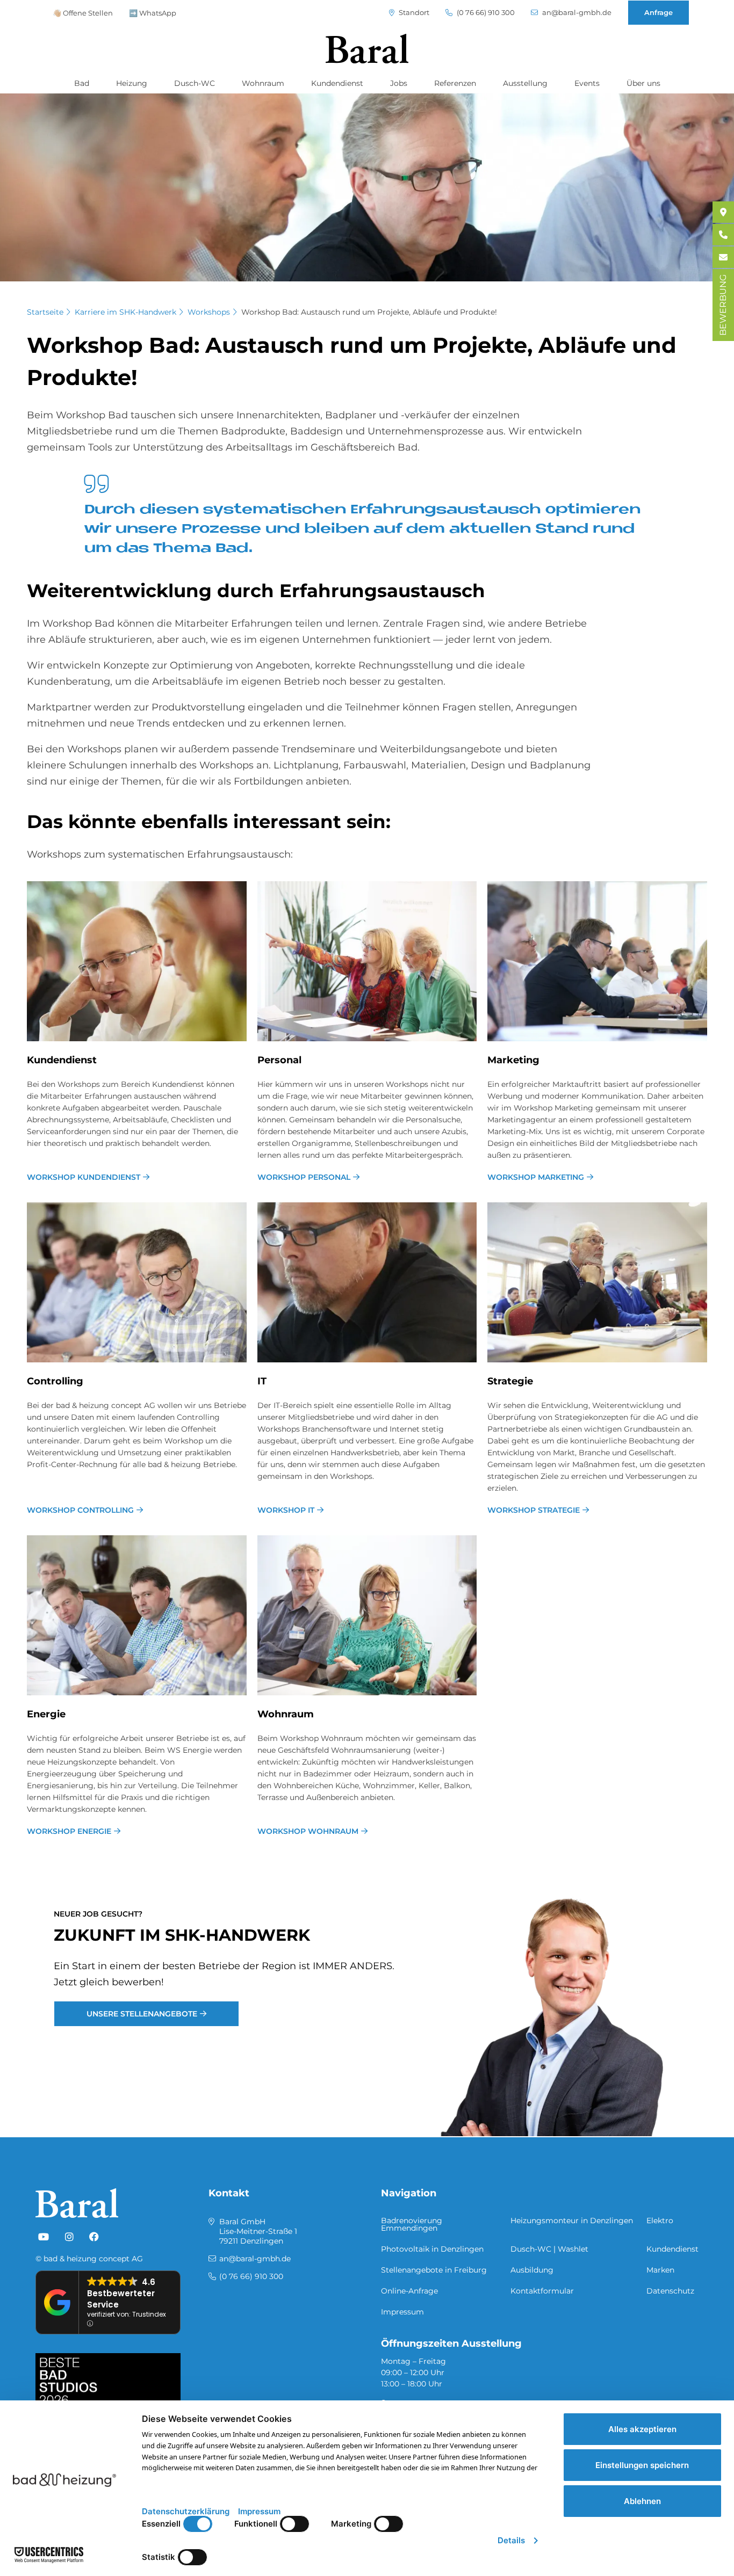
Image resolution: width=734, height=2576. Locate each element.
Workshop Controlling (80, 1510)
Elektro (660, 2221)
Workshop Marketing (536, 1177)
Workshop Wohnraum (308, 1831)
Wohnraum (263, 83)
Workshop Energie (69, 1831)
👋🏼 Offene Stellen (83, 13)
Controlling (55, 1381)
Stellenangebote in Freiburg (434, 2270)
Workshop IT (286, 1510)
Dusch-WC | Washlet (549, 2249)
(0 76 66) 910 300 (485, 13)
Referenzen (455, 83)
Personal (279, 1060)
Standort (413, 13)
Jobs (399, 83)
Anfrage (659, 12)
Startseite (45, 312)
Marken (660, 2270)
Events (587, 83)
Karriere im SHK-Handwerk (125, 312)
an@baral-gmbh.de (576, 13)
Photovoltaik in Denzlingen (432, 2249)
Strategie (510, 1381)
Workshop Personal (304, 1177)
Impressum (402, 2312)
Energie (46, 1714)
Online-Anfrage (409, 2291)
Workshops (209, 312)
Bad (82, 83)
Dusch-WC (195, 83)
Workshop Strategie (534, 1510)
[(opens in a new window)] (44, 2237)
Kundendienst (337, 83)
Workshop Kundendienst (84, 1177)
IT (262, 1381)
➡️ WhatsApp (153, 13)
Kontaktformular (542, 2291)
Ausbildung (532, 2270)
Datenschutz (670, 2291)
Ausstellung (525, 83)
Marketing (513, 1060)
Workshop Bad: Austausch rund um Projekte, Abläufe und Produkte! (369, 312)
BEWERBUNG (723, 305)
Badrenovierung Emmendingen (412, 2224)
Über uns (643, 83)
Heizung (132, 83)
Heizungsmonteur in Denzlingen (572, 2221)
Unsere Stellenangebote (142, 2014)
